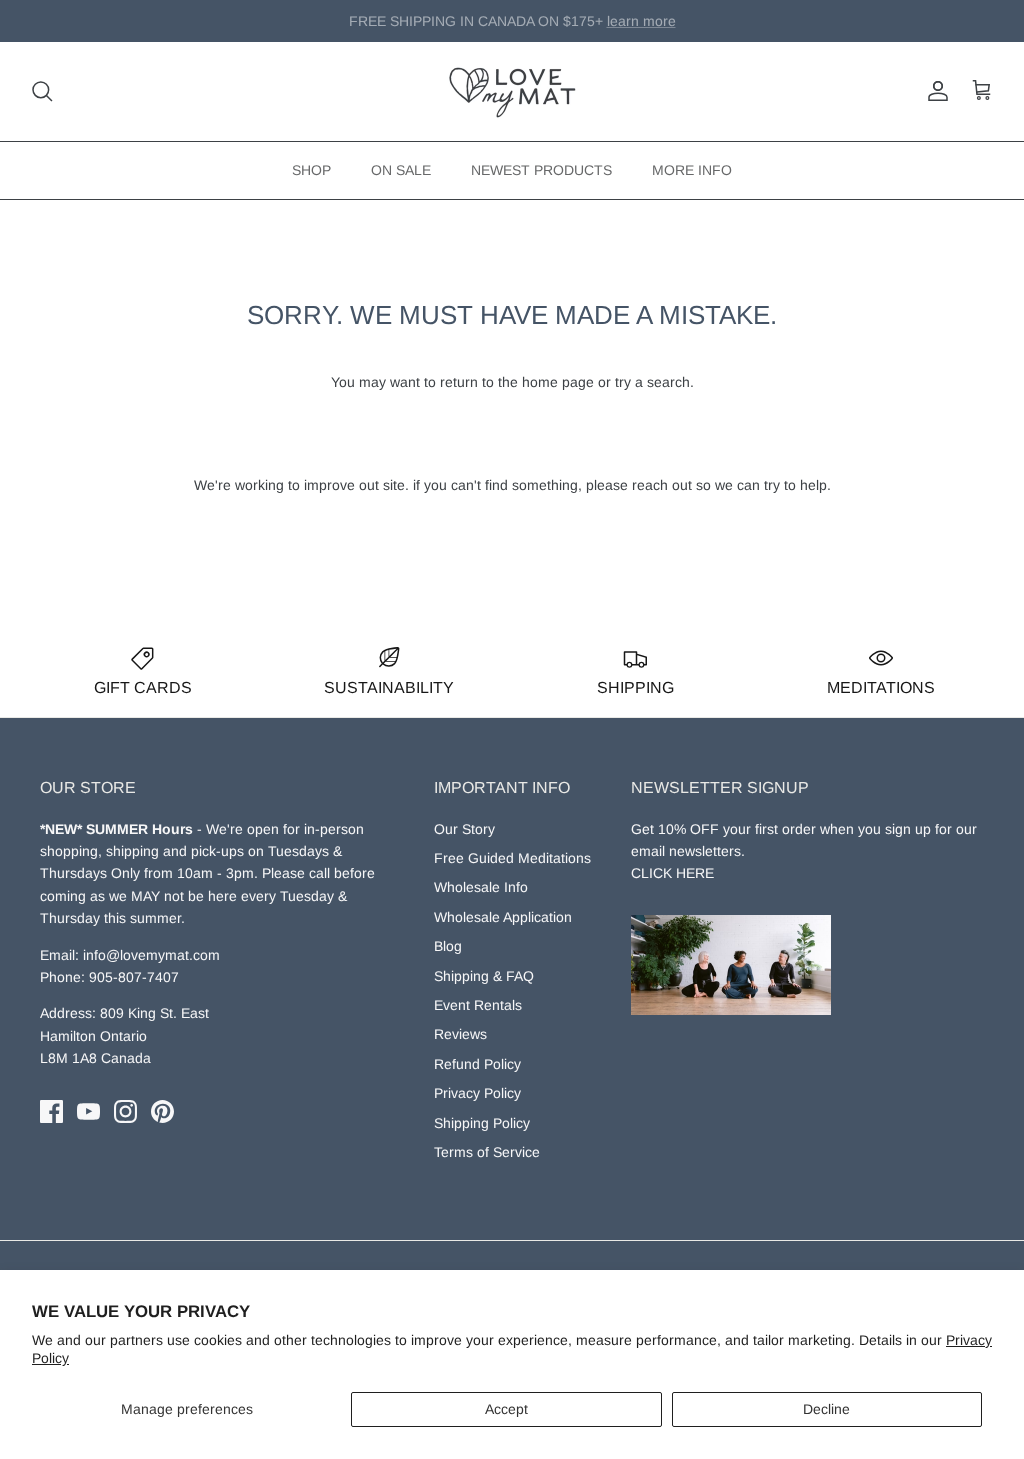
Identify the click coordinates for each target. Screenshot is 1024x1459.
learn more (613, 29)
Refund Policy (477, 1064)
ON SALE (401, 170)
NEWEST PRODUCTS (541, 170)
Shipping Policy (482, 1123)
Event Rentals (478, 1005)
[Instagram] (125, 1111)
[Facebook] (51, 1111)
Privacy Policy (477, 1093)
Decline (826, 1409)
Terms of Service (487, 1152)
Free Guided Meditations (512, 858)
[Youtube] (88, 1111)
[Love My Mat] (512, 91)
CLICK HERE (672, 873)
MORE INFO (692, 170)
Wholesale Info (481, 887)
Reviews (460, 1034)
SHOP (311, 170)
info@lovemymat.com (151, 955)
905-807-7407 (134, 977)
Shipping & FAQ (484, 976)
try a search (652, 382)
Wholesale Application (503, 917)
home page (558, 382)
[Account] (934, 91)
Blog (448, 946)
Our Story (464, 829)
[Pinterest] (162, 1111)
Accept (506, 1409)
